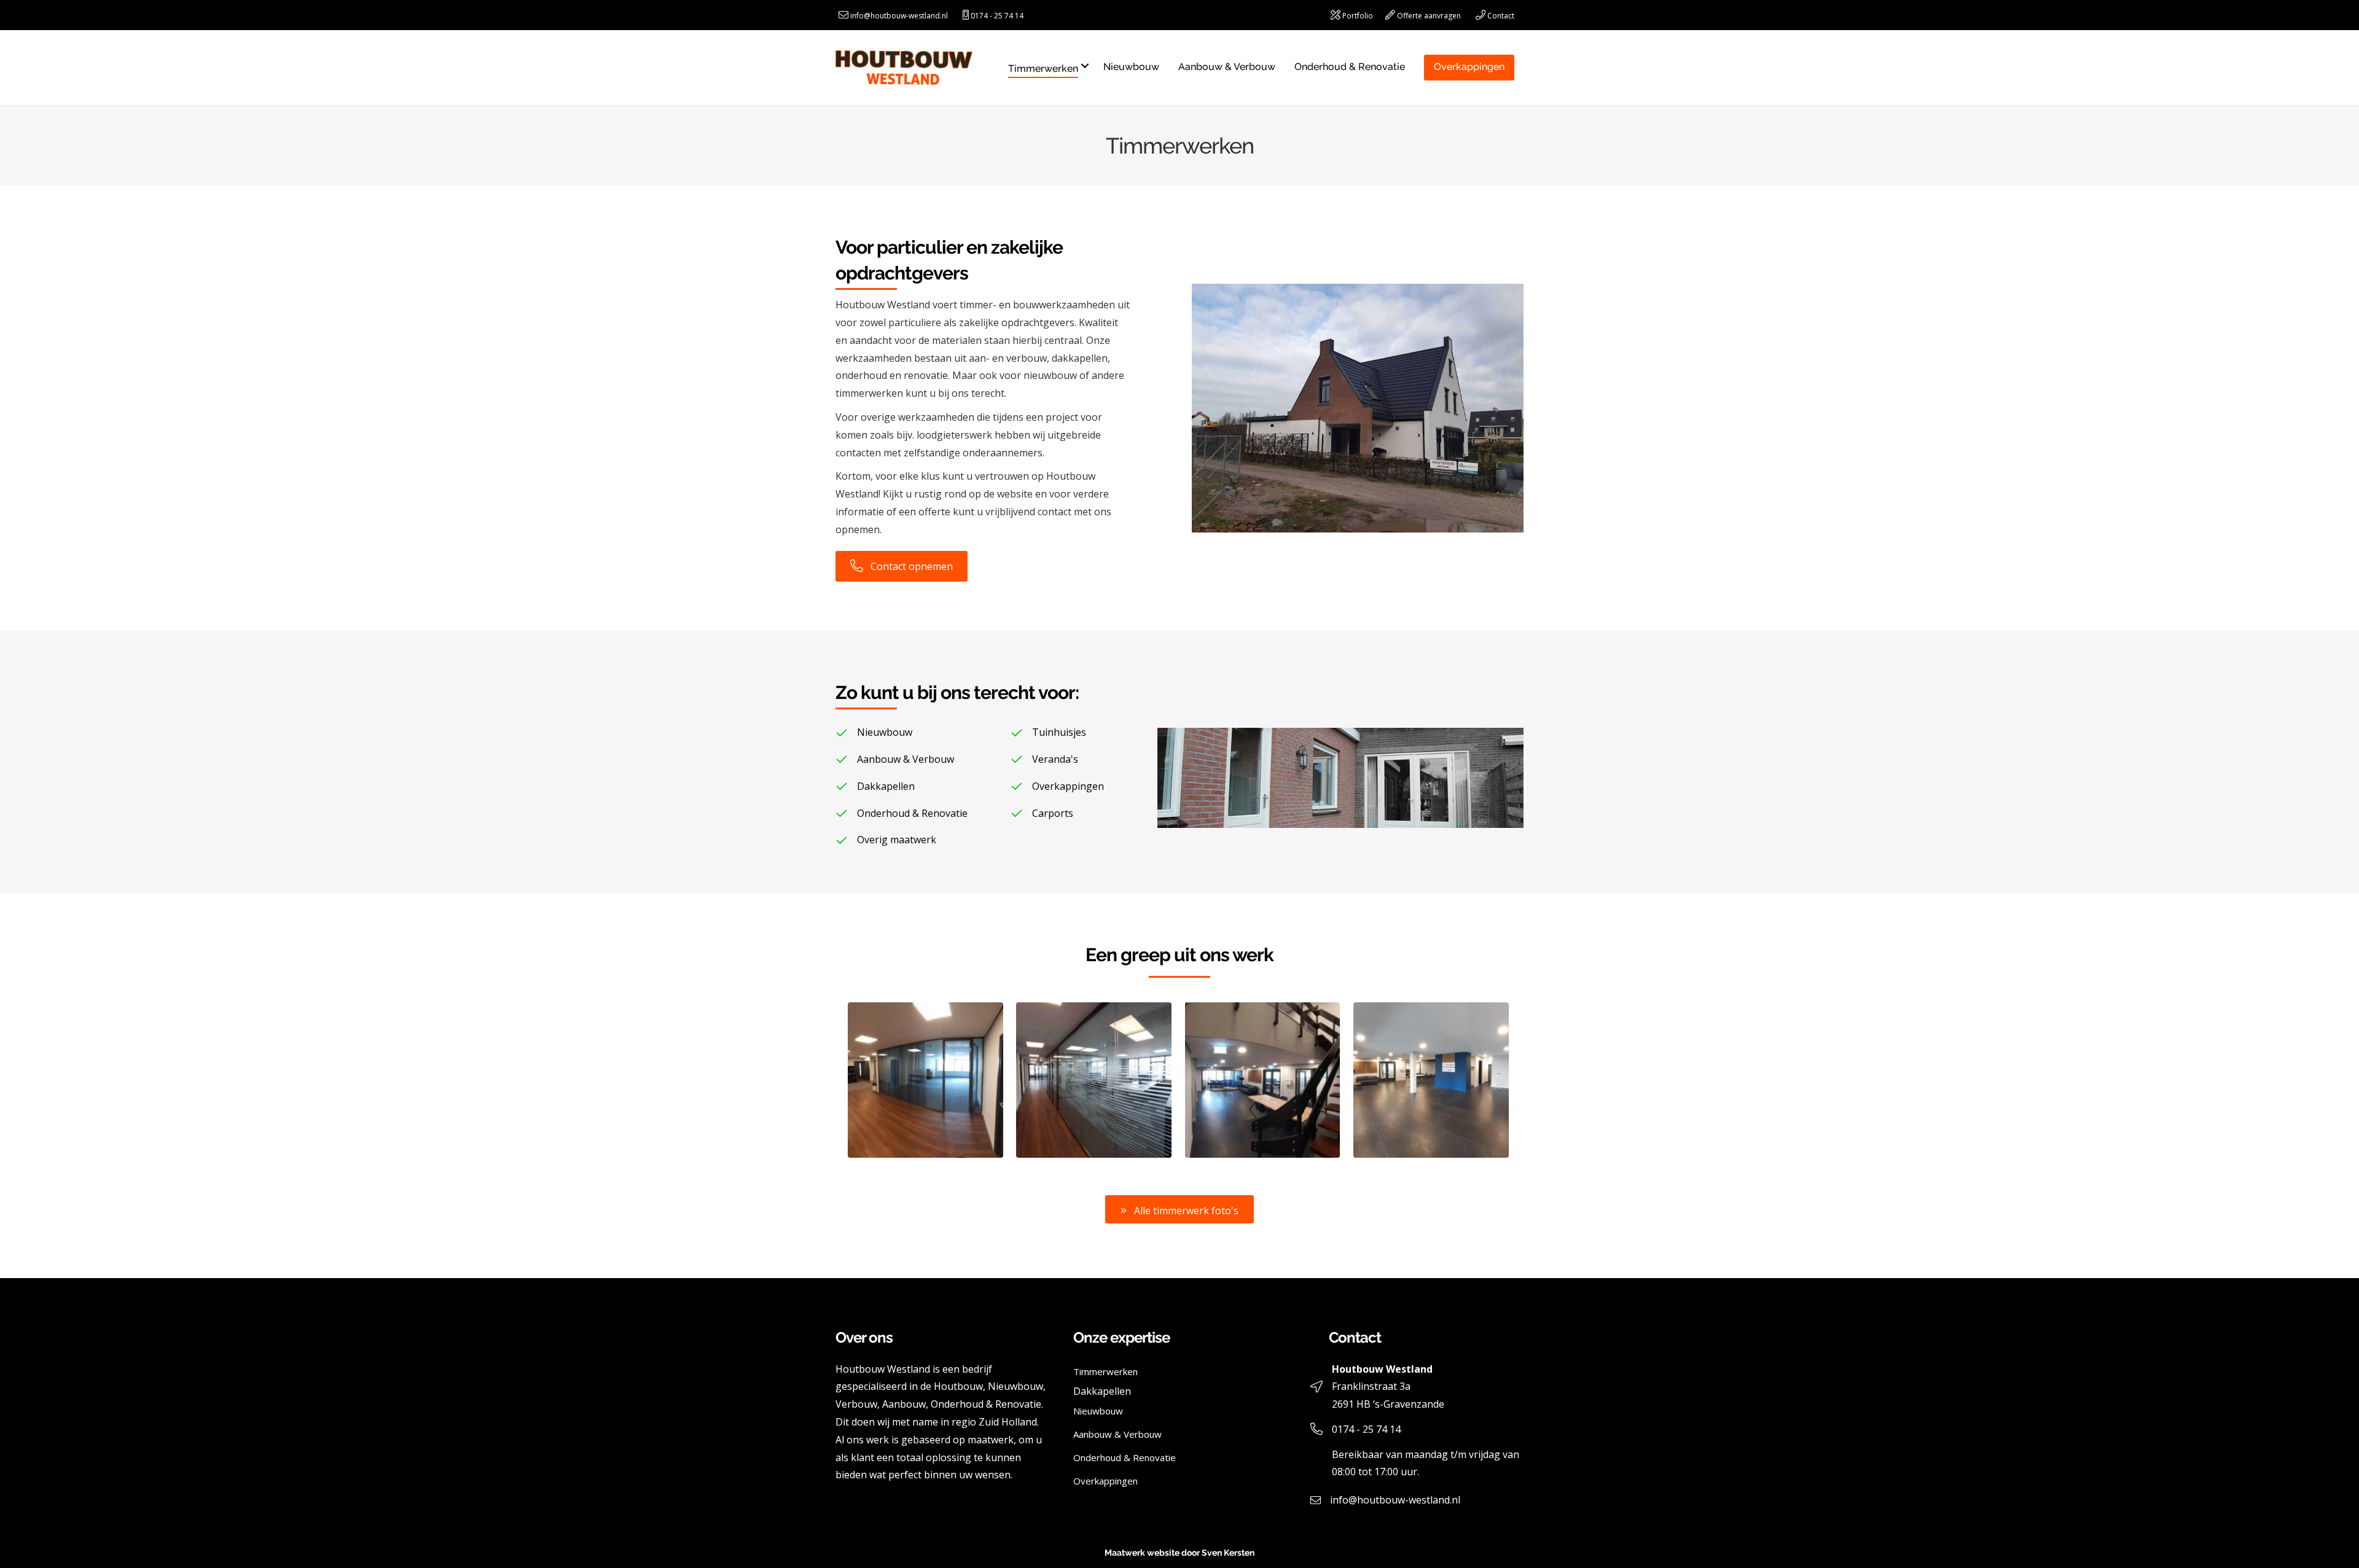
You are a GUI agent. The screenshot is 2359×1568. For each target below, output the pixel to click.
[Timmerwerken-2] (1431, 1080)
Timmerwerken (1043, 68)
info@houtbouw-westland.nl (899, 16)
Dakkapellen (1102, 1391)
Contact (1501, 16)
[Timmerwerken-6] (1094, 1080)
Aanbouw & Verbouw (1227, 67)
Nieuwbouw (1131, 67)
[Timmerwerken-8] (1263, 1080)
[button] (1179, 1209)
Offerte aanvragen (1429, 16)
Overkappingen (1469, 67)
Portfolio (1358, 16)
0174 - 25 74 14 (997, 16)
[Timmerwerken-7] (925, 1080)
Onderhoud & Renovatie (1350, 67)
